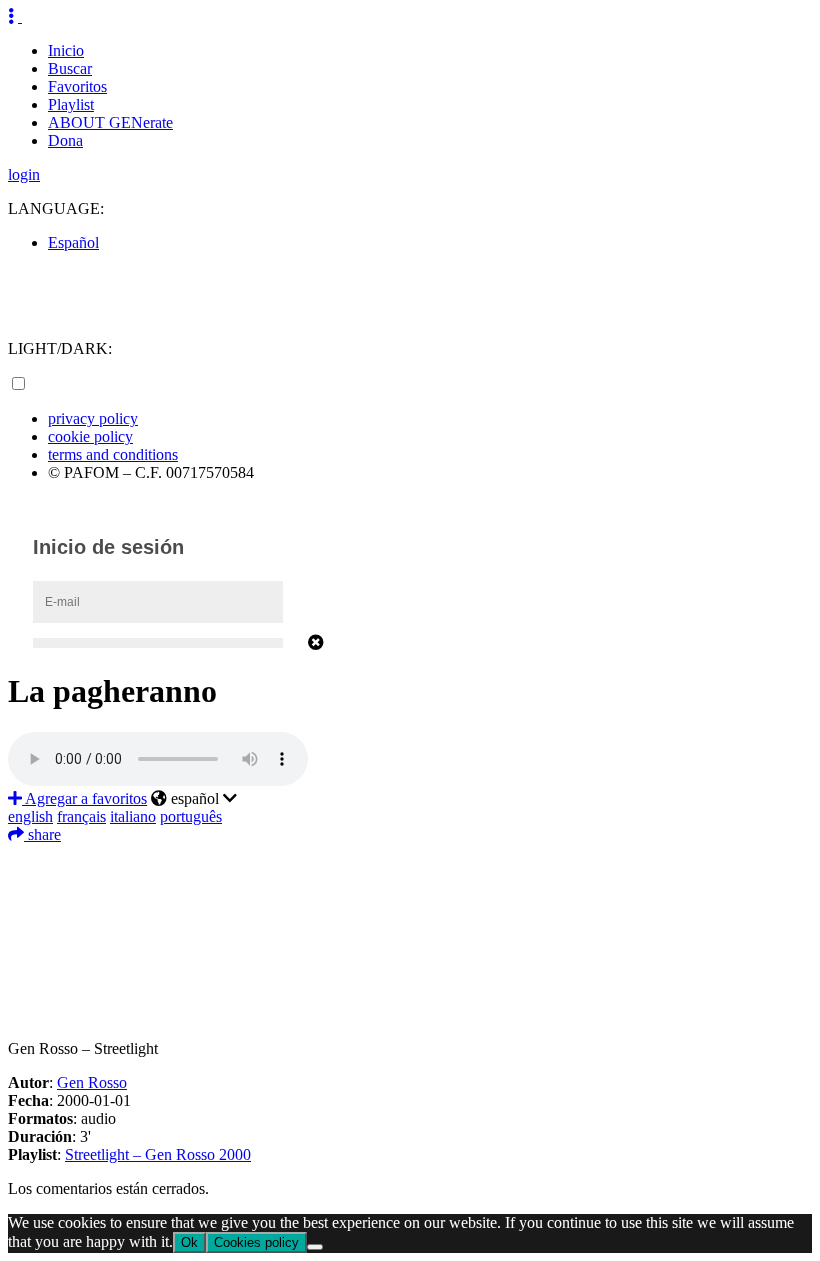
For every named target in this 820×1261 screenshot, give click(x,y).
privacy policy (93, 418)
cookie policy (90, 436)
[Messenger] (410, 979)
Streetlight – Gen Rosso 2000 (158, 1154)
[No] (315, 1247)
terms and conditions (113, 454)
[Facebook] (410, 859)
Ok (189, 1242)
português (191, 816)
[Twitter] (410, 889)
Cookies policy (256, 1242)
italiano (133, 816)
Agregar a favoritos (84, 798)
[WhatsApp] (410, 949)
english (30, 816)
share (42, 834)
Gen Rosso (92, 1082)
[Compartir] (410, 1009)
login (24, 174)
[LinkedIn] (410, 919)
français (81, 816)
